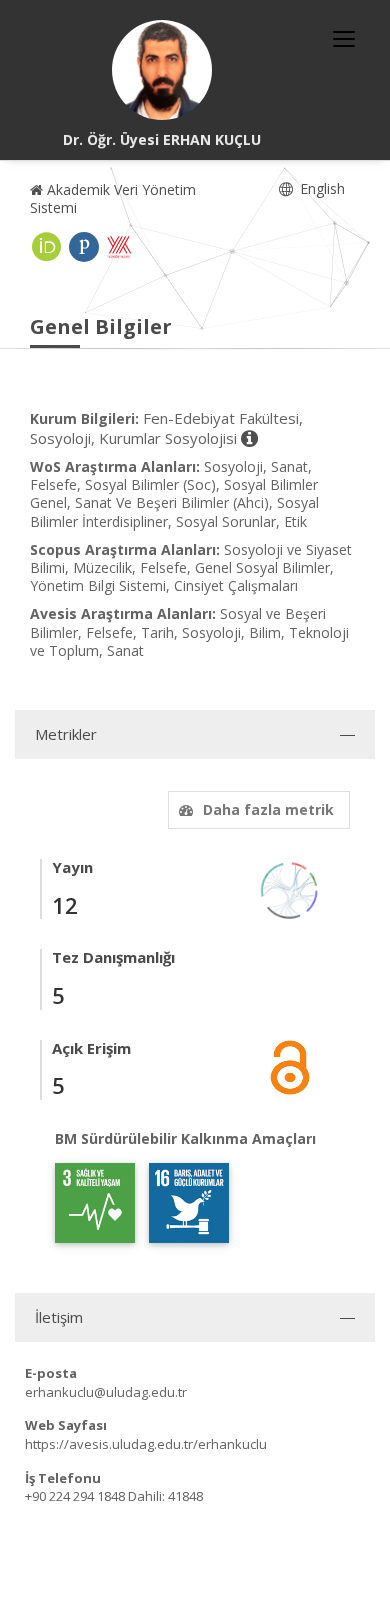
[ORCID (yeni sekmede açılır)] (47, 247)
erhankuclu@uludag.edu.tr (106, 1392)
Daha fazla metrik (268, 809)
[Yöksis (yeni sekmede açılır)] (119, 247)
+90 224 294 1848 (75, 1496)
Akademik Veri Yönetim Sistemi (113, 198)
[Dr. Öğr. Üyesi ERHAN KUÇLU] (162, 70)
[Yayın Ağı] (290, 889)
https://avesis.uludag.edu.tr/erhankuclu (146, 1444)
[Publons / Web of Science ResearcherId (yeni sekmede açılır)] (84, 247)
